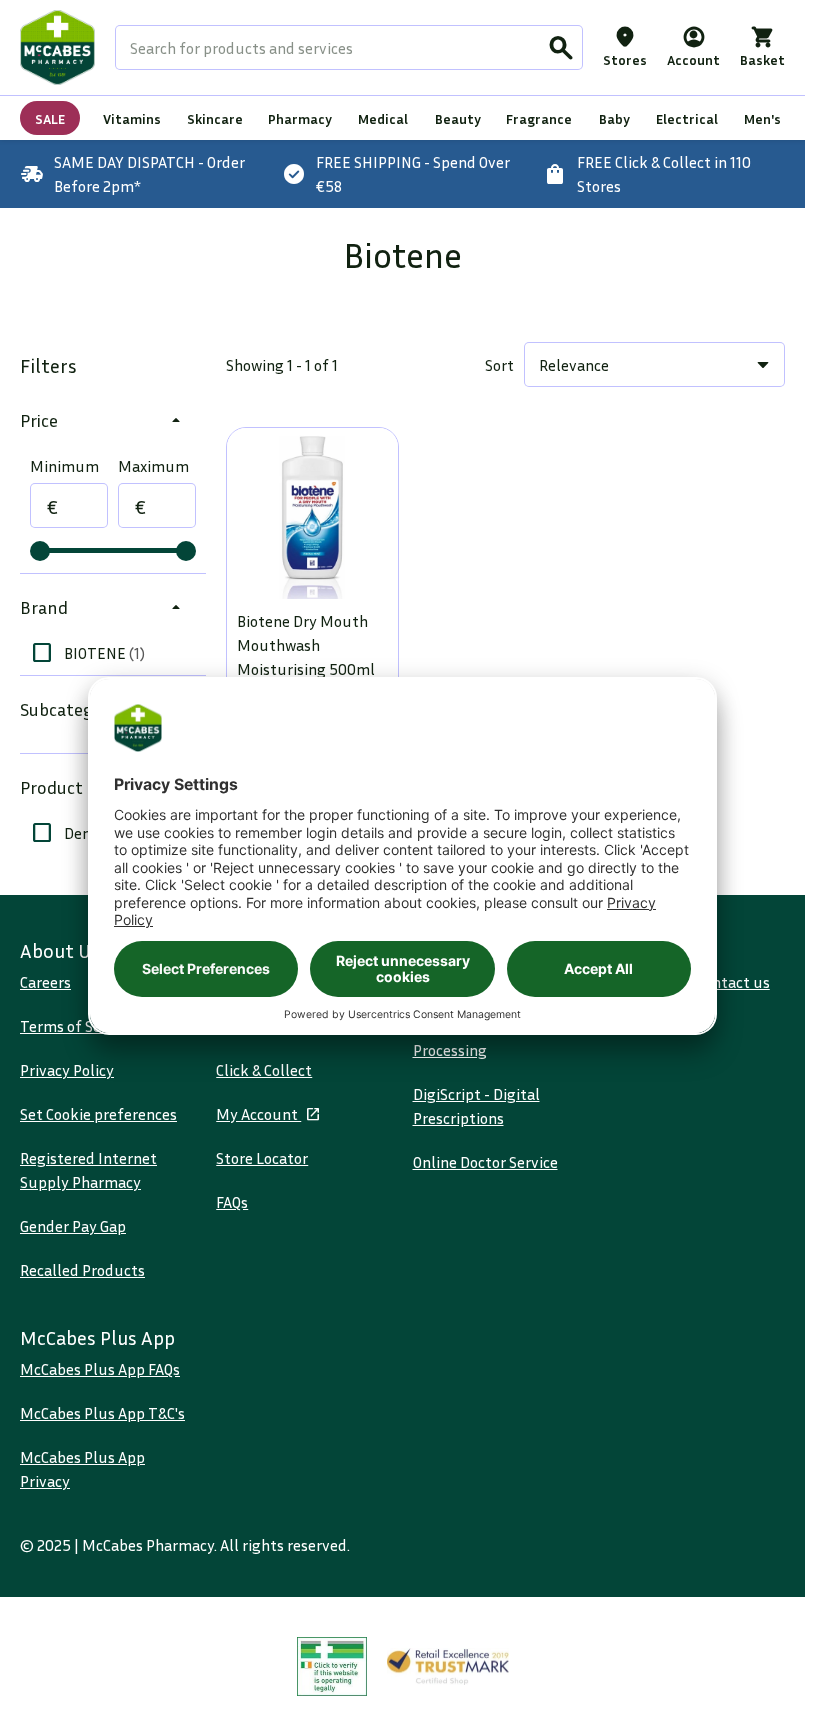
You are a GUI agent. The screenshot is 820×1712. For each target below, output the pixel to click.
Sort (499, 365)
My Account (258, 1114)
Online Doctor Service (485, 1162)
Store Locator (262, 1158)
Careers (45, 982)
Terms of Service (77, 1026)
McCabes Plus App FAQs (100, 1369)
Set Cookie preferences (98, 1114)
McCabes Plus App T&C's (102, 1413)
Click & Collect (264, 1070)
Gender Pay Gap (73, 1226)
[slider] (40, 551)
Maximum (153, 466)
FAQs (232, 1202)
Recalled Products (82, 1270)
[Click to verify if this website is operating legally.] (332, 1666)
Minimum (64, 466)
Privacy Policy (67, 1070)
